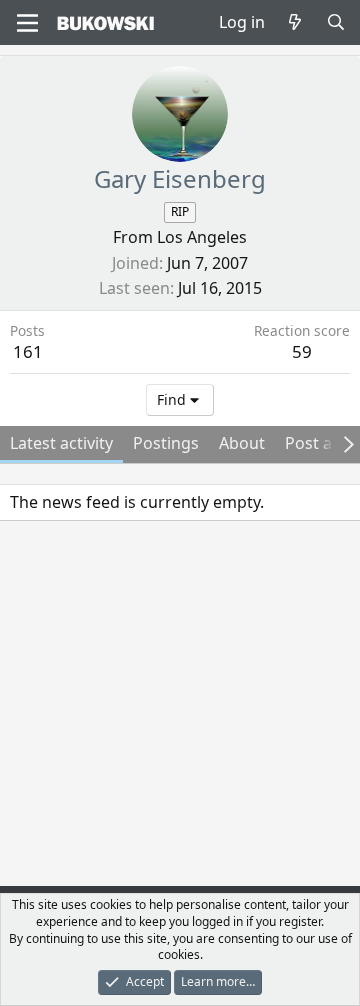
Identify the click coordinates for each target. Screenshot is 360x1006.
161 (28, 351)
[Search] (335, 22)
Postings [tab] (166, 443)
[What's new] (295, 22)
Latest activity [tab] (61, 443)
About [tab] (242, 443)
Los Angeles (202, 237)
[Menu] (27, 23)
